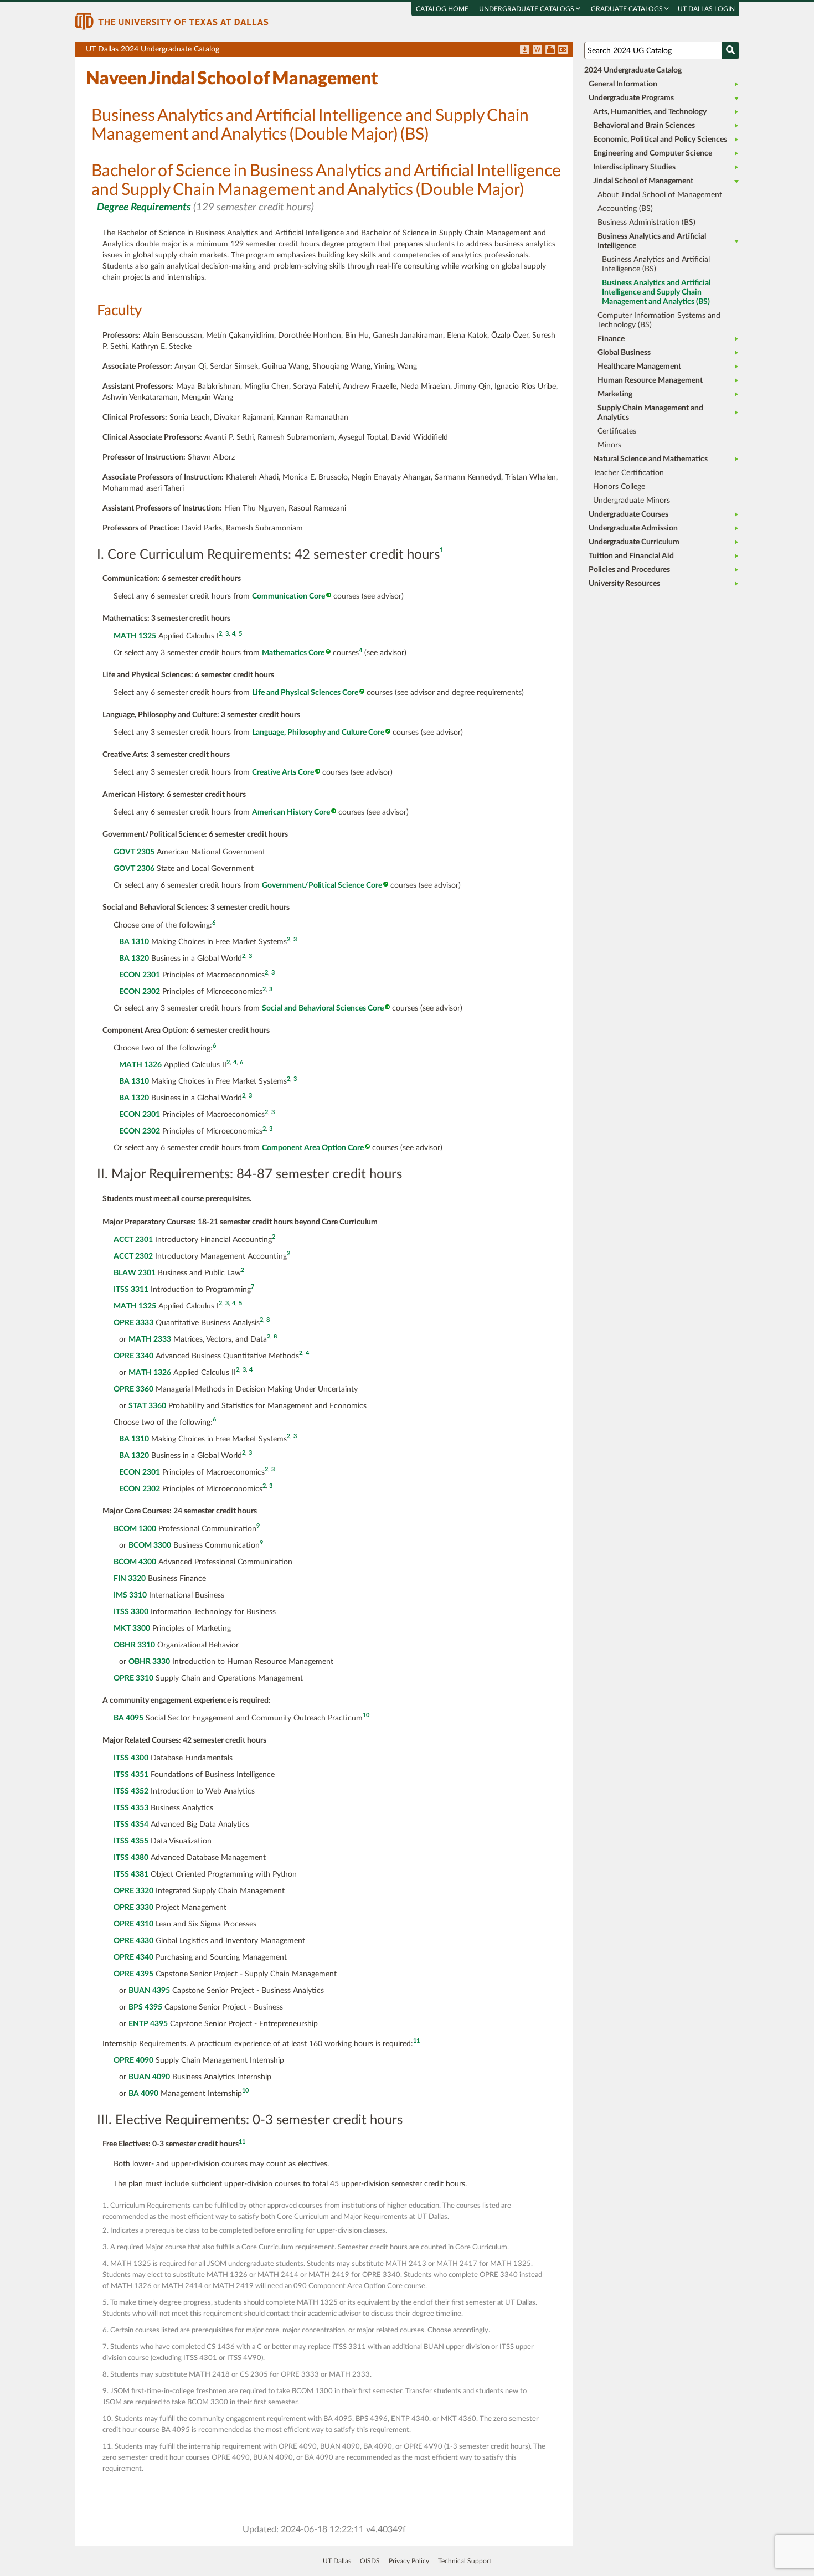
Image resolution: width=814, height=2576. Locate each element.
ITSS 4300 (131, 1758)
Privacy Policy (409, 2561)
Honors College (619, 487)
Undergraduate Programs (631, 98)
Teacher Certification (628, 473)
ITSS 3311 (131, 1290)
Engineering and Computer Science (653, 153)
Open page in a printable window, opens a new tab (550, 50)
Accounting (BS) (625, 209)
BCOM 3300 (150, 1545)
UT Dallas (337, 2561)
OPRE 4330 (133, 1941)
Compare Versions (563, 50)
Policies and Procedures (629, 570)
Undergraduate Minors (632, 501)
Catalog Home (442, 9)
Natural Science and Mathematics (650, 459)
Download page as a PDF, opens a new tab (525, 50)
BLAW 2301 (135, 1273)
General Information (623, 84)
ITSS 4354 (131, 1825)
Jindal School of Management (643, 181)
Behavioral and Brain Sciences (644, 126)
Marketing (615, 394)
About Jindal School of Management (660, 195)
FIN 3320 (130, 1579)
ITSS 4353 (131, 1808)
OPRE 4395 (133, 1974)
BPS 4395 (145, 2007)
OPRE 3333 (133, 1323)
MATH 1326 (140, 1065)
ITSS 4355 (131, 1841)
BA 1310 (134, 942)
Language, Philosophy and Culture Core (318, 733)
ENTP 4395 (148, 2024)
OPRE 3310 (133, 1678)
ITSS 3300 (131, 1612)
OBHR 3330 (149, 1662)
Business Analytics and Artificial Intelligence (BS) (656, 264)
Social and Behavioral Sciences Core (323, 1008)
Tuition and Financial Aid (631, 556)
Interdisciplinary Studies (634, 167)
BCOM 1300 (135, 1529)
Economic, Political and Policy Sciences (660, 140)
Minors (609, 445)
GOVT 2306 (134, 869)
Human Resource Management (650, 380)
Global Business (624, 353)
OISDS (370, 2561)
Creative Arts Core (283, 772)
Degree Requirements (144, 207)
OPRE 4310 (133, 1924)
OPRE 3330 (133, 1908)
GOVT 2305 (134, 852)
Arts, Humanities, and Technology (650, 112)
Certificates (617, 431)
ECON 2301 (140, 975)
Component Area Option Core (313, 1148)
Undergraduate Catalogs (527, 9)
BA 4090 (143, 2094)
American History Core (291, 812)
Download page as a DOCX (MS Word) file (537, 50)
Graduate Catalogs (628, 9)
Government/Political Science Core (322, 885)
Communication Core (288, 596)
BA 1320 (134, 959)
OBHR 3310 (134, 1645)
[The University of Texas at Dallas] (172, 21)
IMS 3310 (130, 1595)
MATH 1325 (135, 636)
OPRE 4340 (133, 1957)
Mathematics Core (293, 653)
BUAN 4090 (149, 2077)
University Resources (624, 584)
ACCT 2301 (133, 1240)
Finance (611, 339)
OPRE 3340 (133, 1356)
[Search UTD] (730, 50)
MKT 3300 (132, 1629)
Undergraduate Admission (633, 528)
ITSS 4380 (131, 1858)
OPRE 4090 (133, 2060)
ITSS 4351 (131, 1775)
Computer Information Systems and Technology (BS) (659, 320)
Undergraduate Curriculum (634, 542)
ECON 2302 (140, 992)
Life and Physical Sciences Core (305, 693)
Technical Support (465, 2561)
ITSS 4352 (131, 1791)
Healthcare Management (639, 367)
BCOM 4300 (135, 1562)
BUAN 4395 (149, 1991)
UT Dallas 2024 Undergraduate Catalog (329, 51)
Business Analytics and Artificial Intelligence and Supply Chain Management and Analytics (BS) (656, 292)
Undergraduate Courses (628, 514)
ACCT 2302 (133, 1256)
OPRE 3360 (133, 1389)
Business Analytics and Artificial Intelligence (652, 241)
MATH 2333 (150, 1339)
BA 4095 (128, 1718)
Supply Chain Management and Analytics (650, 413)
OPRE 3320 (133, 1891)
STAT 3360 (147, 1406)
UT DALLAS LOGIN (706, 9)
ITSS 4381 (131, 1874)
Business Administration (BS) (646, 223)
